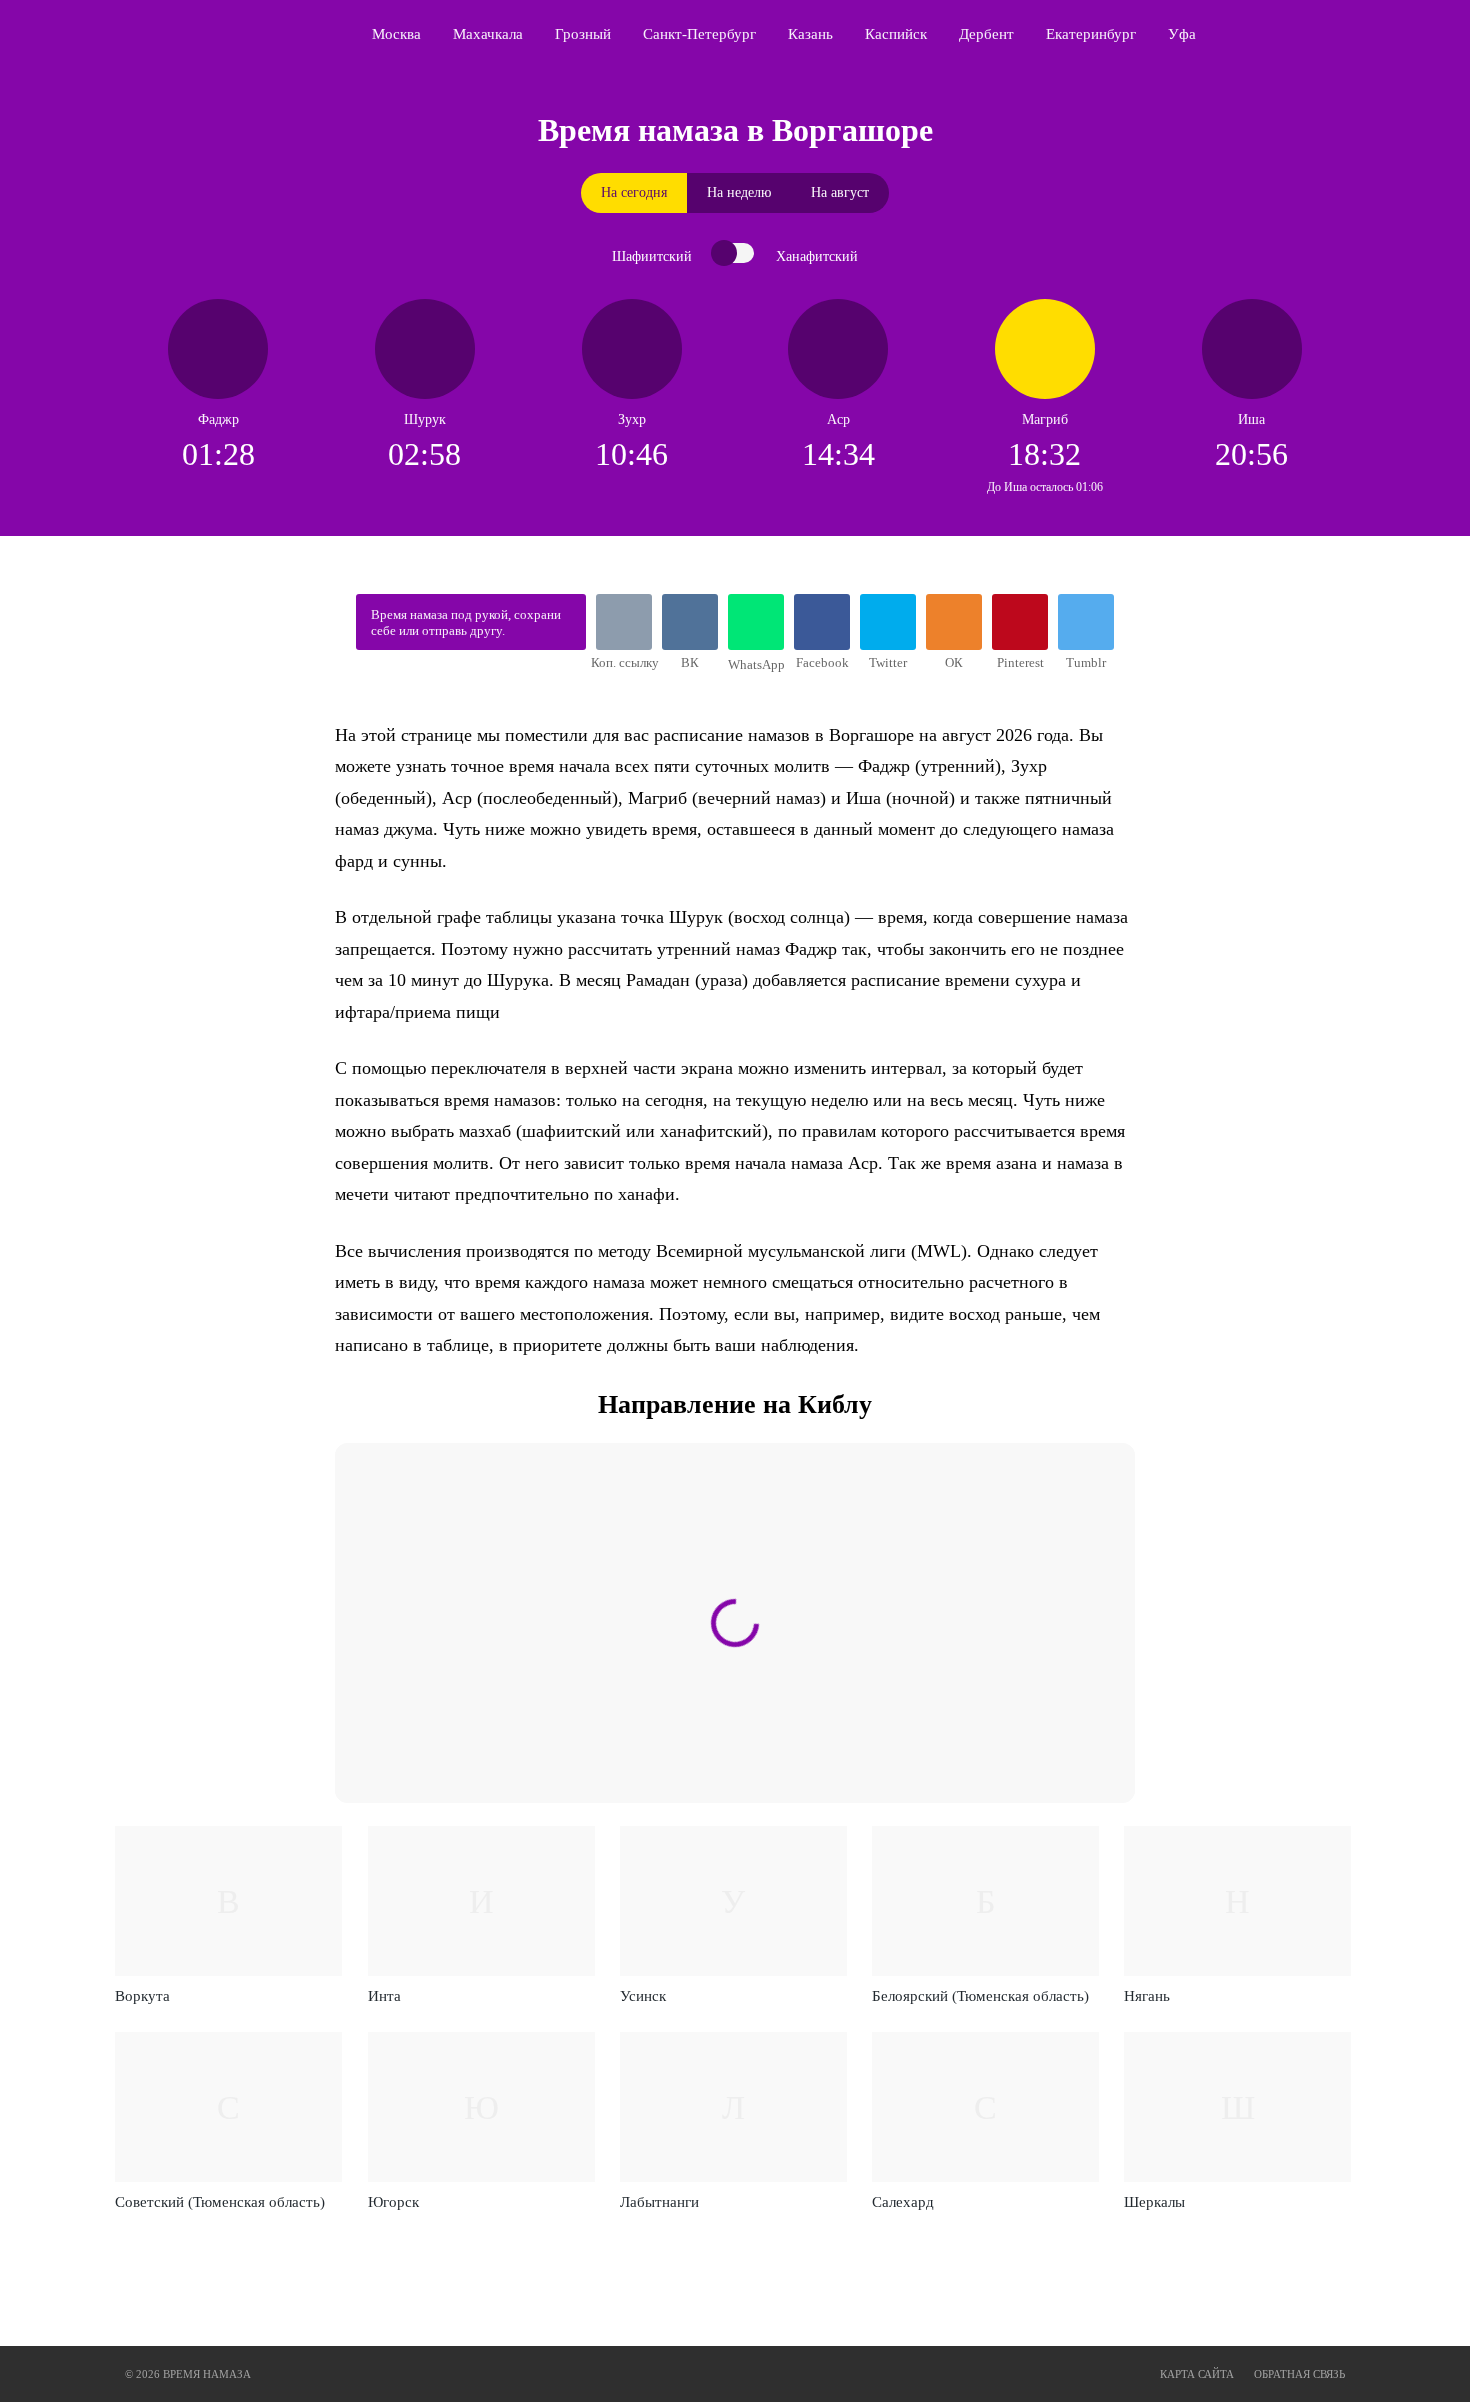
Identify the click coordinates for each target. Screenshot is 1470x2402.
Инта (384, 1996)
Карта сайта (1197, 2374)
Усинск (643, 1996)
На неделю (739, 192)
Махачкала (488, 34)
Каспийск (896, 34)
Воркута (142, 1996)
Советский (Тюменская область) (220, 2202)
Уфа (1182, 34)
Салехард (903, 2202)
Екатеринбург (1091, 34)
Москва (396, 34)
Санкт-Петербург (699, 34)
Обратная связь (1299, 2374)
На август (840, 192)
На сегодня (634, 192)
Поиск (1351, 34)
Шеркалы (1154, 2202)
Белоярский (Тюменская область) (980, 1996)
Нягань (1147, 1996)
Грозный (583, 34)
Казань (810, 34)
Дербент (986, 34)
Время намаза (210, 34)
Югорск (393, 2202)
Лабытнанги (659, 2202)
